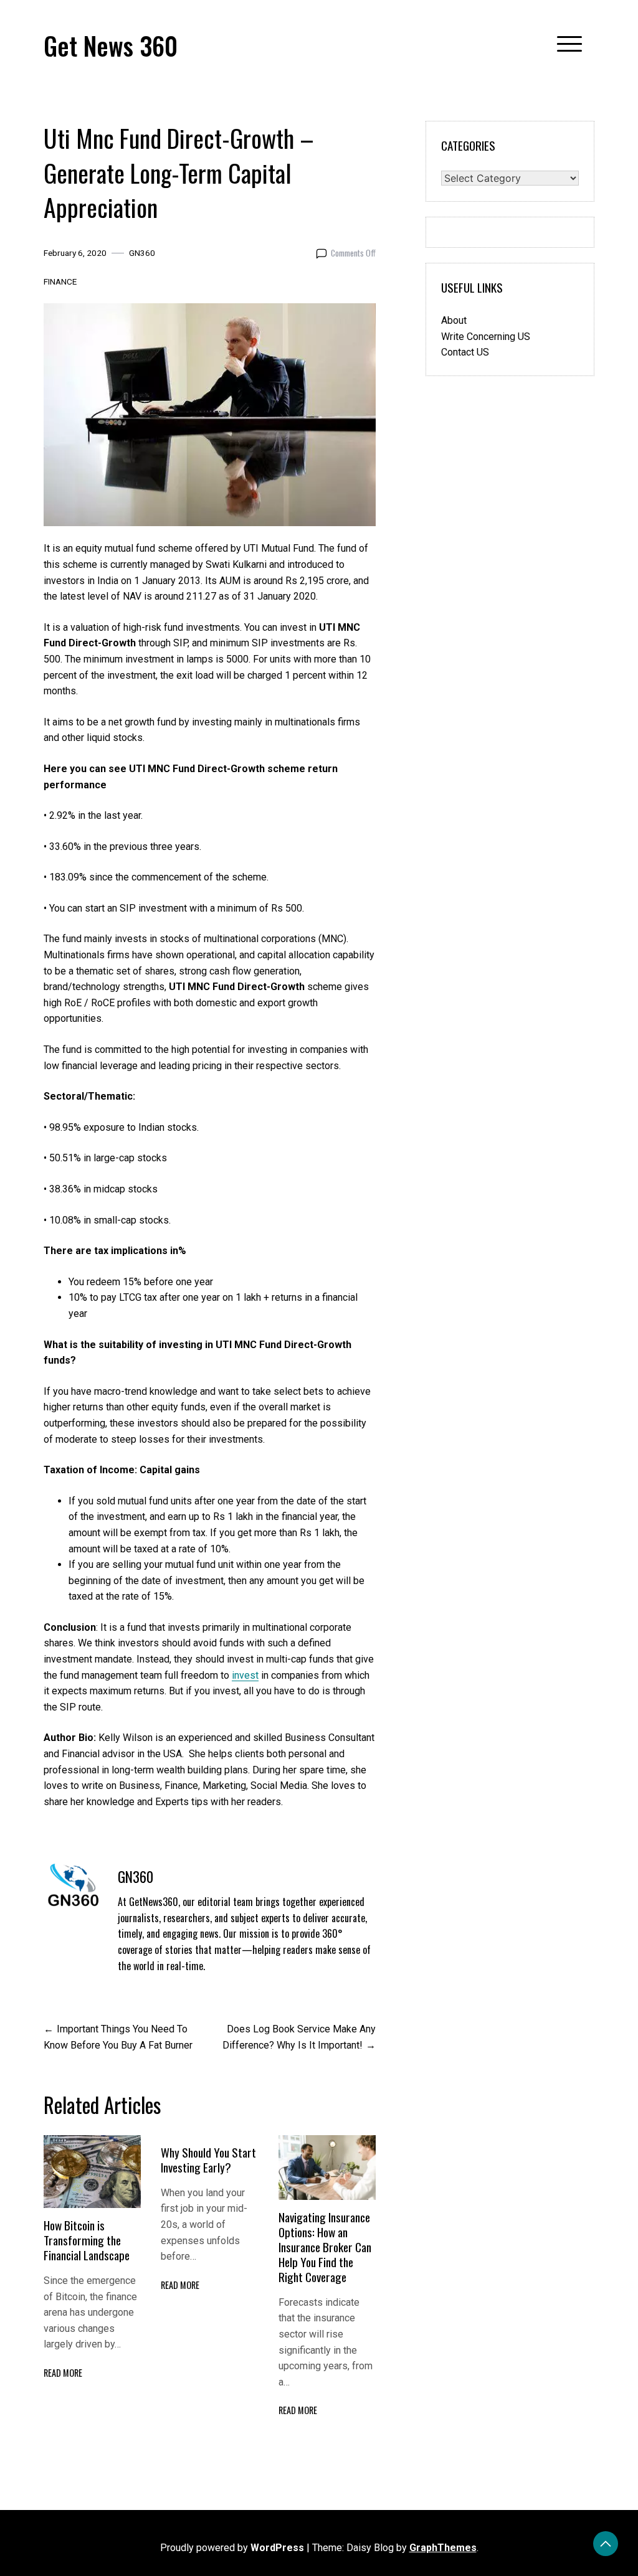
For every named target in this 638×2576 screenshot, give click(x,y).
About (454, 320)
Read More (63, 2373)
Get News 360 (111, 45)
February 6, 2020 (75, 253)
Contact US (465, 352)
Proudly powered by (232, 2548)
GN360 (142, 253)
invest (245, 1675)
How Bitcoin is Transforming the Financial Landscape (88, 2240)
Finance (60, 281)
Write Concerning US (486, 337)
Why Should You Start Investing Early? (208, 2160)
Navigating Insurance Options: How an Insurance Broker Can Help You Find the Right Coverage (325, 2247)
